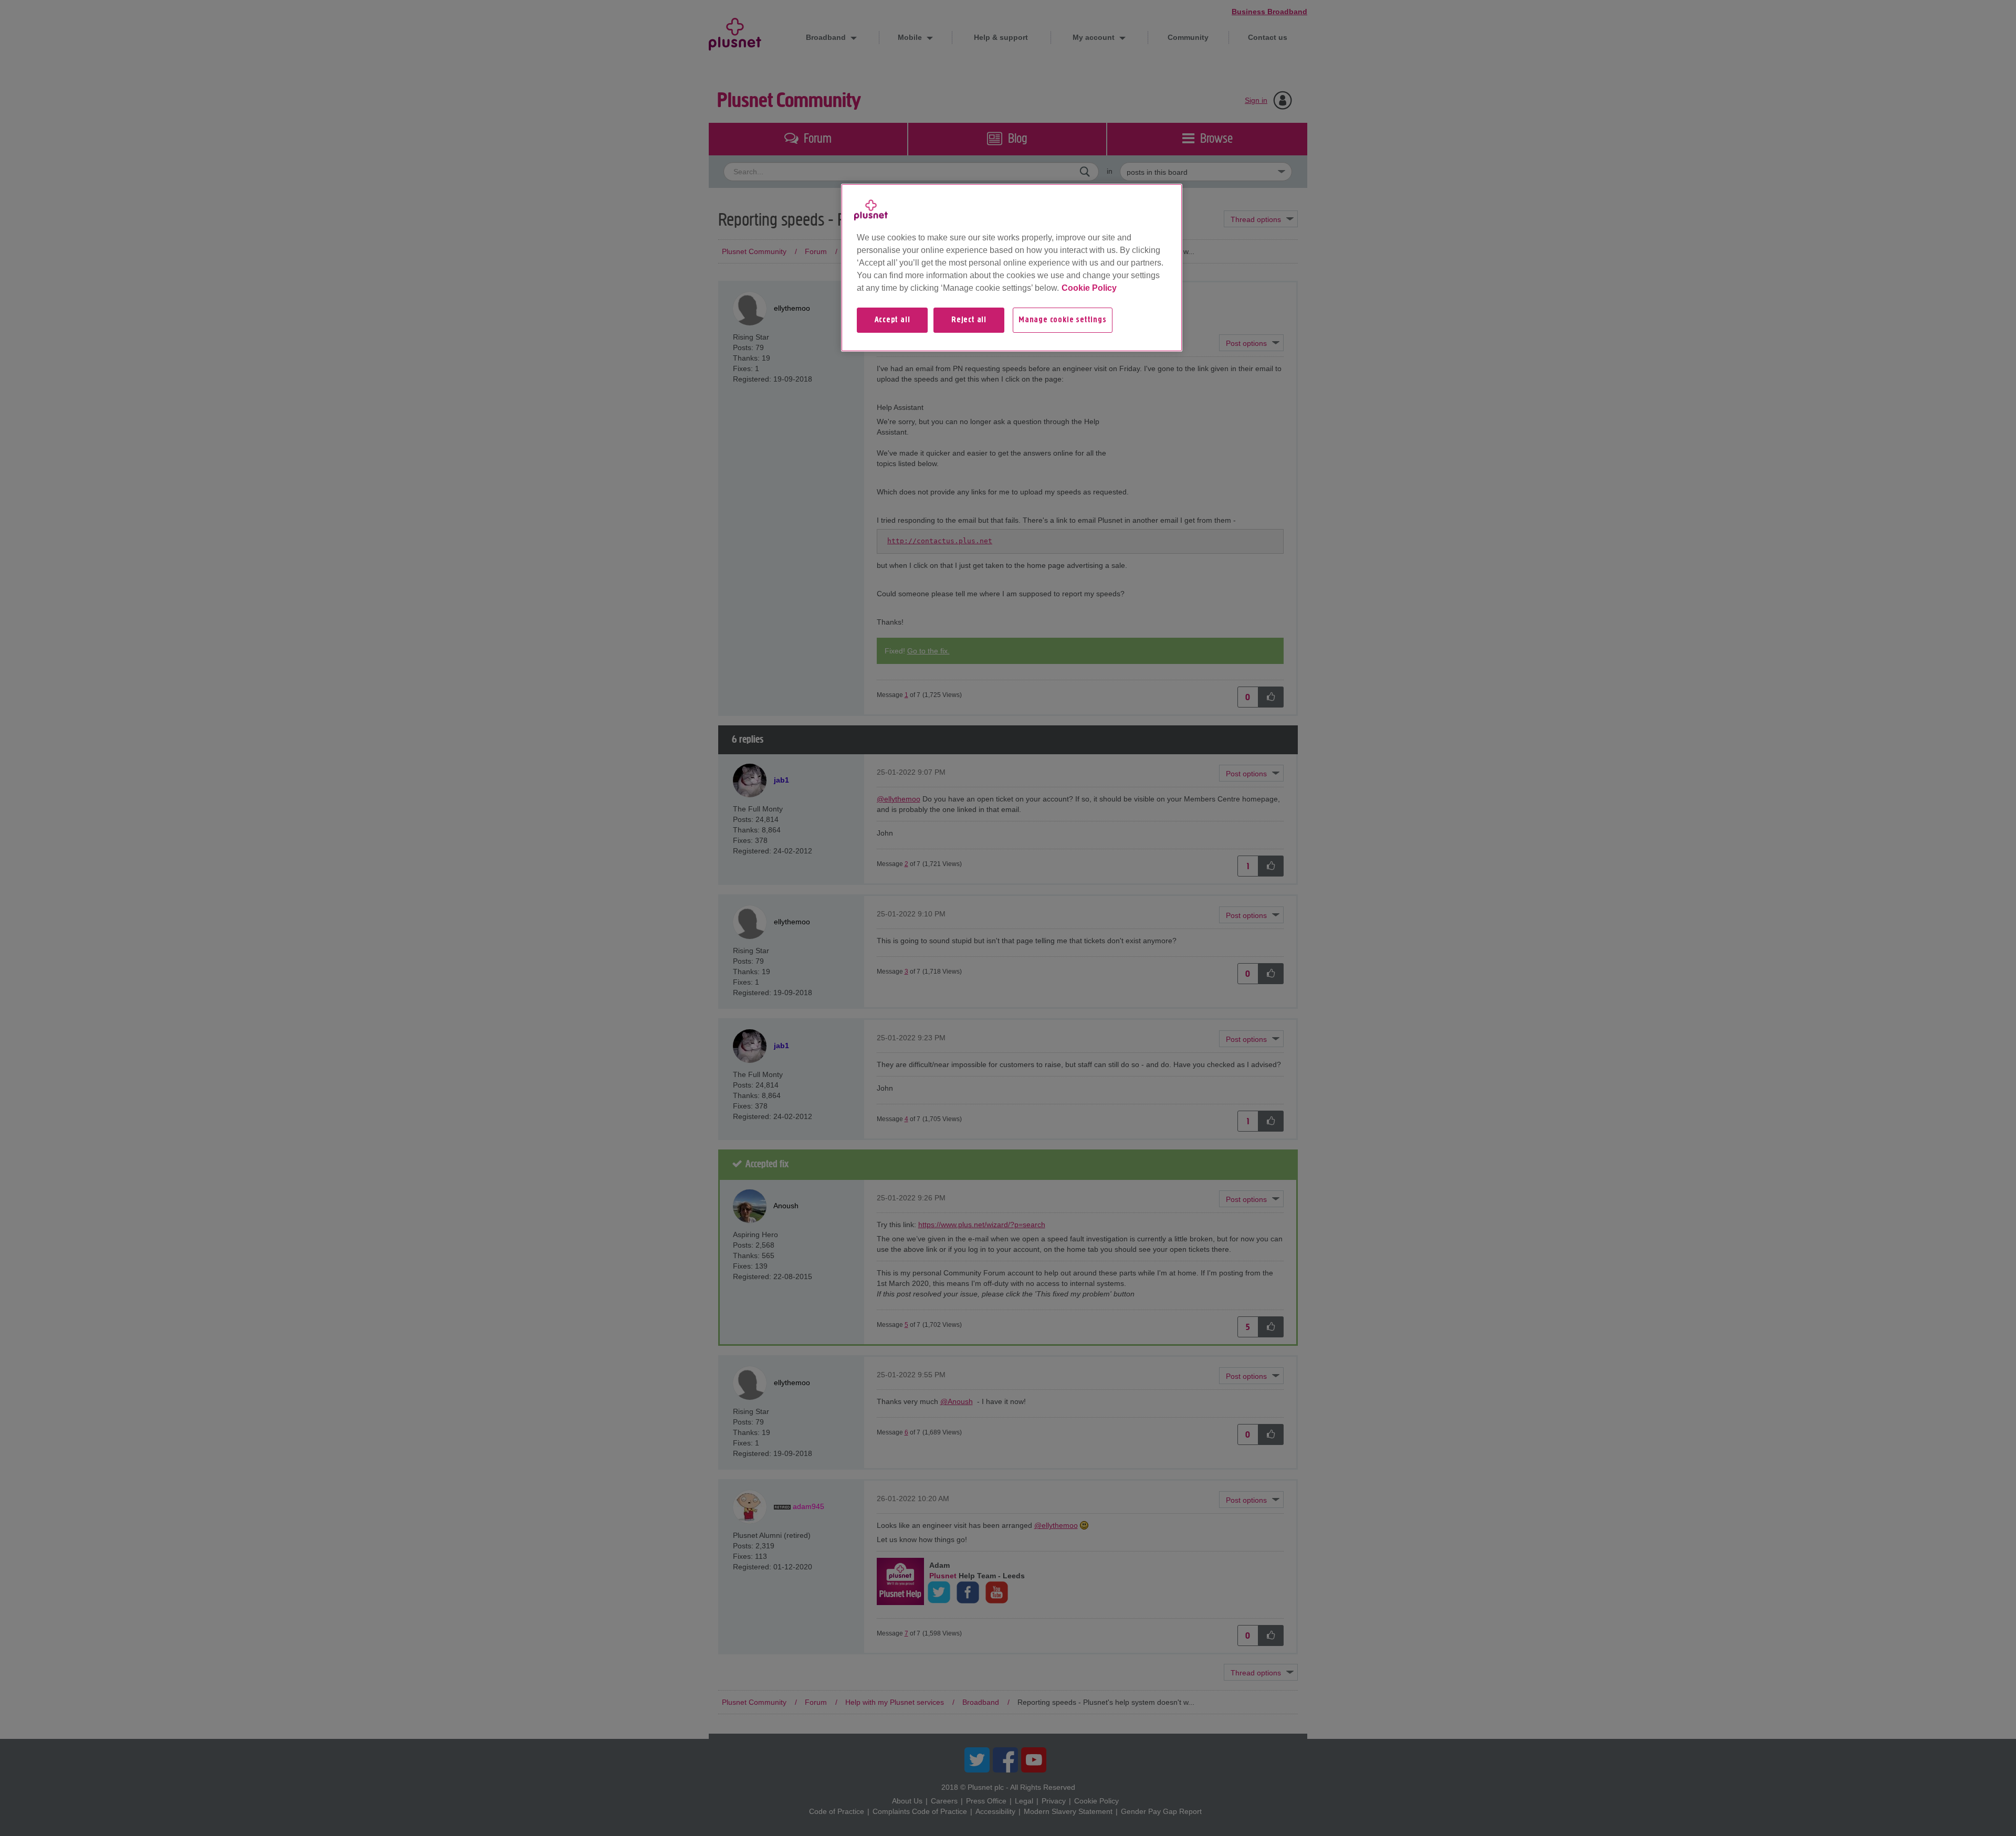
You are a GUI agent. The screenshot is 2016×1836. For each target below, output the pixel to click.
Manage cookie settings (1063, 320)
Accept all (892, 320)
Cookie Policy (1089, 288)
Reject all (969, 320)
